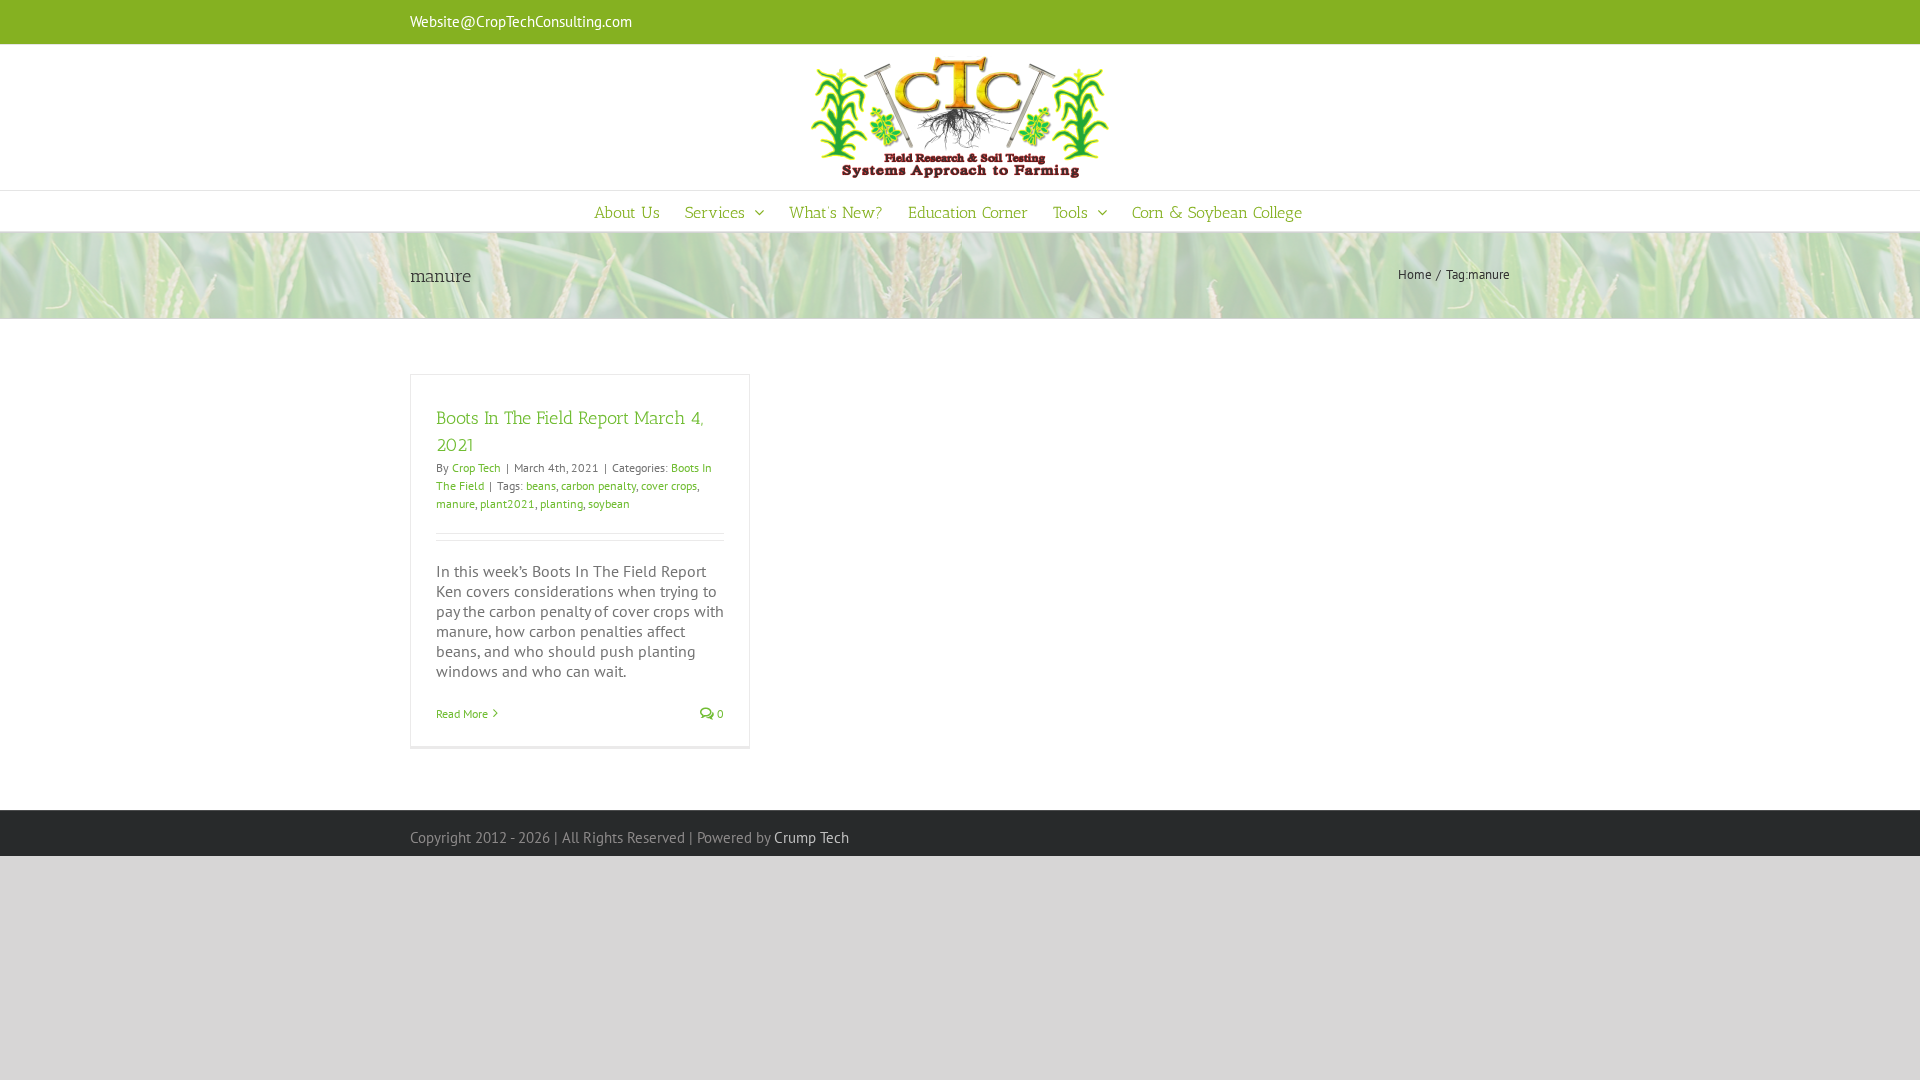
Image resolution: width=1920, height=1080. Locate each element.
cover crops (669, 485)
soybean (609, 503)
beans (541, 485)
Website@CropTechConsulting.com (521, 21)
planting (561, 503)
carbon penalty (598, 485)
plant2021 (507, 503)
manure (455, 503)
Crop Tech (476, 467)
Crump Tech (811, 837)
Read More (462, 713)
